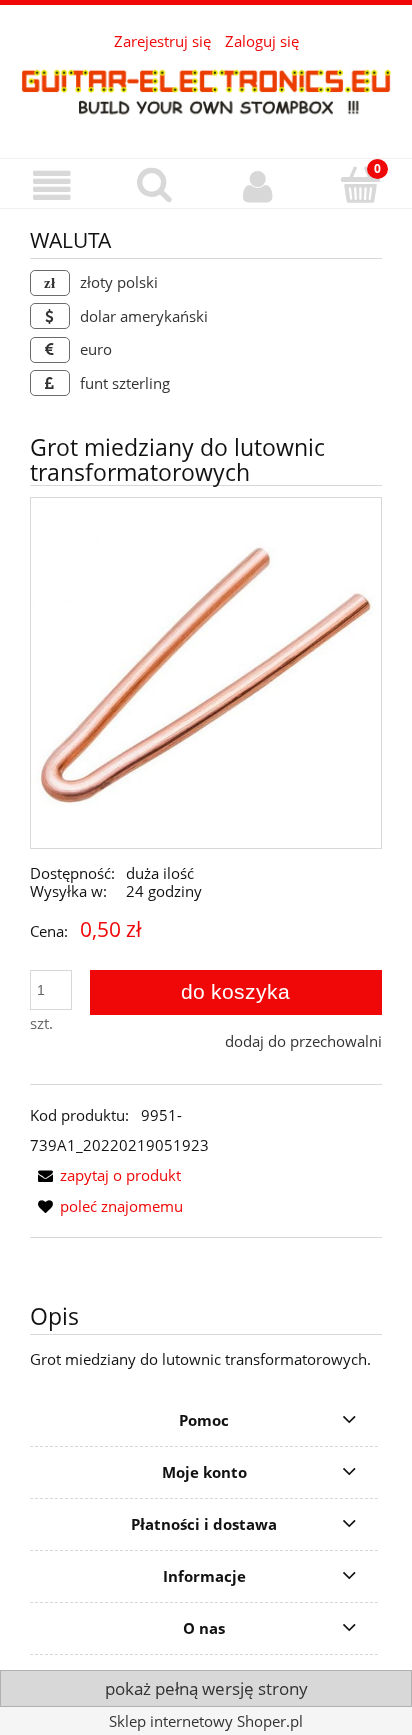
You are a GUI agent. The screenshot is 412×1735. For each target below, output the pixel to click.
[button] (51, 186)
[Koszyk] (360, 184)
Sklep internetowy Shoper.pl (206, 1721)
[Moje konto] (257, 186)
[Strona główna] (206, 90)
